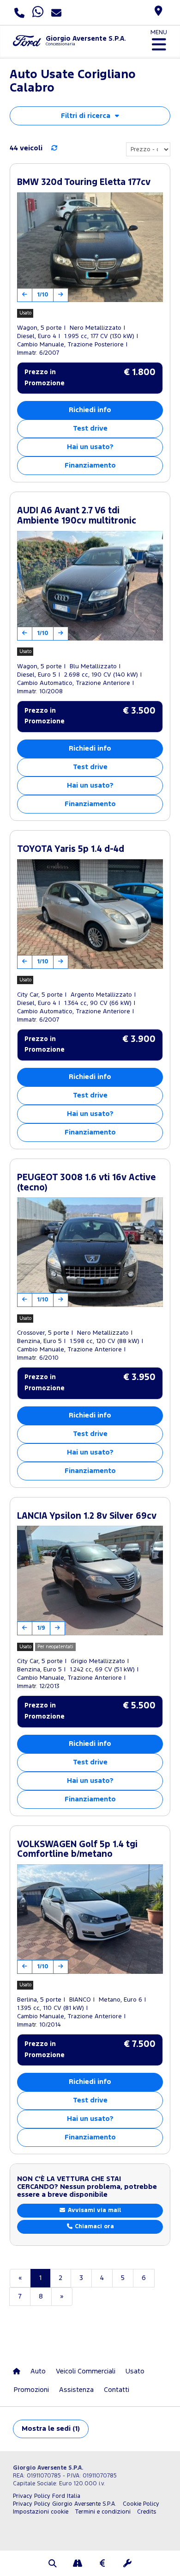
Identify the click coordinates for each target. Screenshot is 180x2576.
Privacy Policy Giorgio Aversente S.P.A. (65, 2504)
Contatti (117, 2390)
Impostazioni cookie (41, 2512)
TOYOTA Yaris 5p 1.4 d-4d (71, 849)
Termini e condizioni (103, 2512)
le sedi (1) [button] (51, 2429)
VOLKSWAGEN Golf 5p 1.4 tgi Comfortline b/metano (77, 1850)
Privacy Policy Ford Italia (47, 2496)
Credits (147, 2512)
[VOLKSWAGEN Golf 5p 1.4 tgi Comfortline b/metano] (90, 1919)
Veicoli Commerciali (86, 2371)
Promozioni (31, 2390)
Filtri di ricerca (86, 116)
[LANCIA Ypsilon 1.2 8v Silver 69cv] (90, 1581)
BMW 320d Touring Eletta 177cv (84, 182)
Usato (135, 2371)
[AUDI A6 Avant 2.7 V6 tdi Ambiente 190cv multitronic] (90, 586)
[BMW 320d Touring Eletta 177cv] (90, 247)
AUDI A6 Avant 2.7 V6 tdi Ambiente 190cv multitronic (77, 516)
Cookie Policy (141, 2504)
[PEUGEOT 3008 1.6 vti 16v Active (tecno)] (90, 1252)
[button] (53, 2564)
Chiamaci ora (93, 2227)
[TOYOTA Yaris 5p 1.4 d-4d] (90, 914)
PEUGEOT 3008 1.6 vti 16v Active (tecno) (87, 1183)
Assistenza (76, 2390)
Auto (38, 2371)
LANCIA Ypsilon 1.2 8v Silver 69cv (87, 1516)
